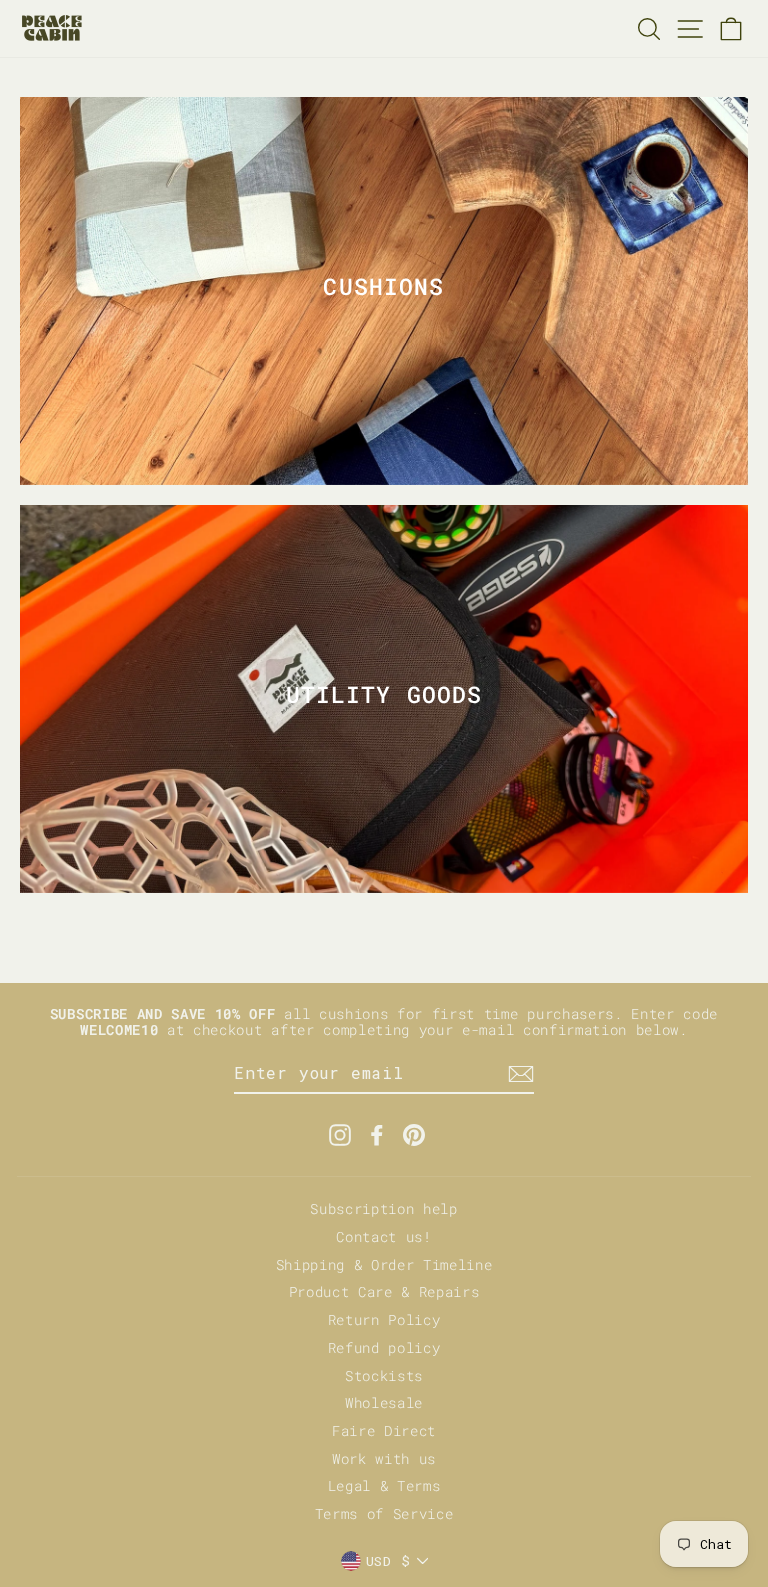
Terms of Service (384, 1514)
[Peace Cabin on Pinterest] (414, 1135)
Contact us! (383, 1237)
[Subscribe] (521, 1074)
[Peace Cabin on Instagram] (340, 1135)
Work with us (384, 1459)
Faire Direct (384, 1431)
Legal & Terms (384, 1486)
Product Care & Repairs (384, 1292)
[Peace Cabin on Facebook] (377, 1135)
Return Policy (384, 1320)
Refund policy (384, 1348)
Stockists (384, 1376)
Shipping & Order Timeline (384, 1265)
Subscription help (384, 1209)
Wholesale (384, 1403)
